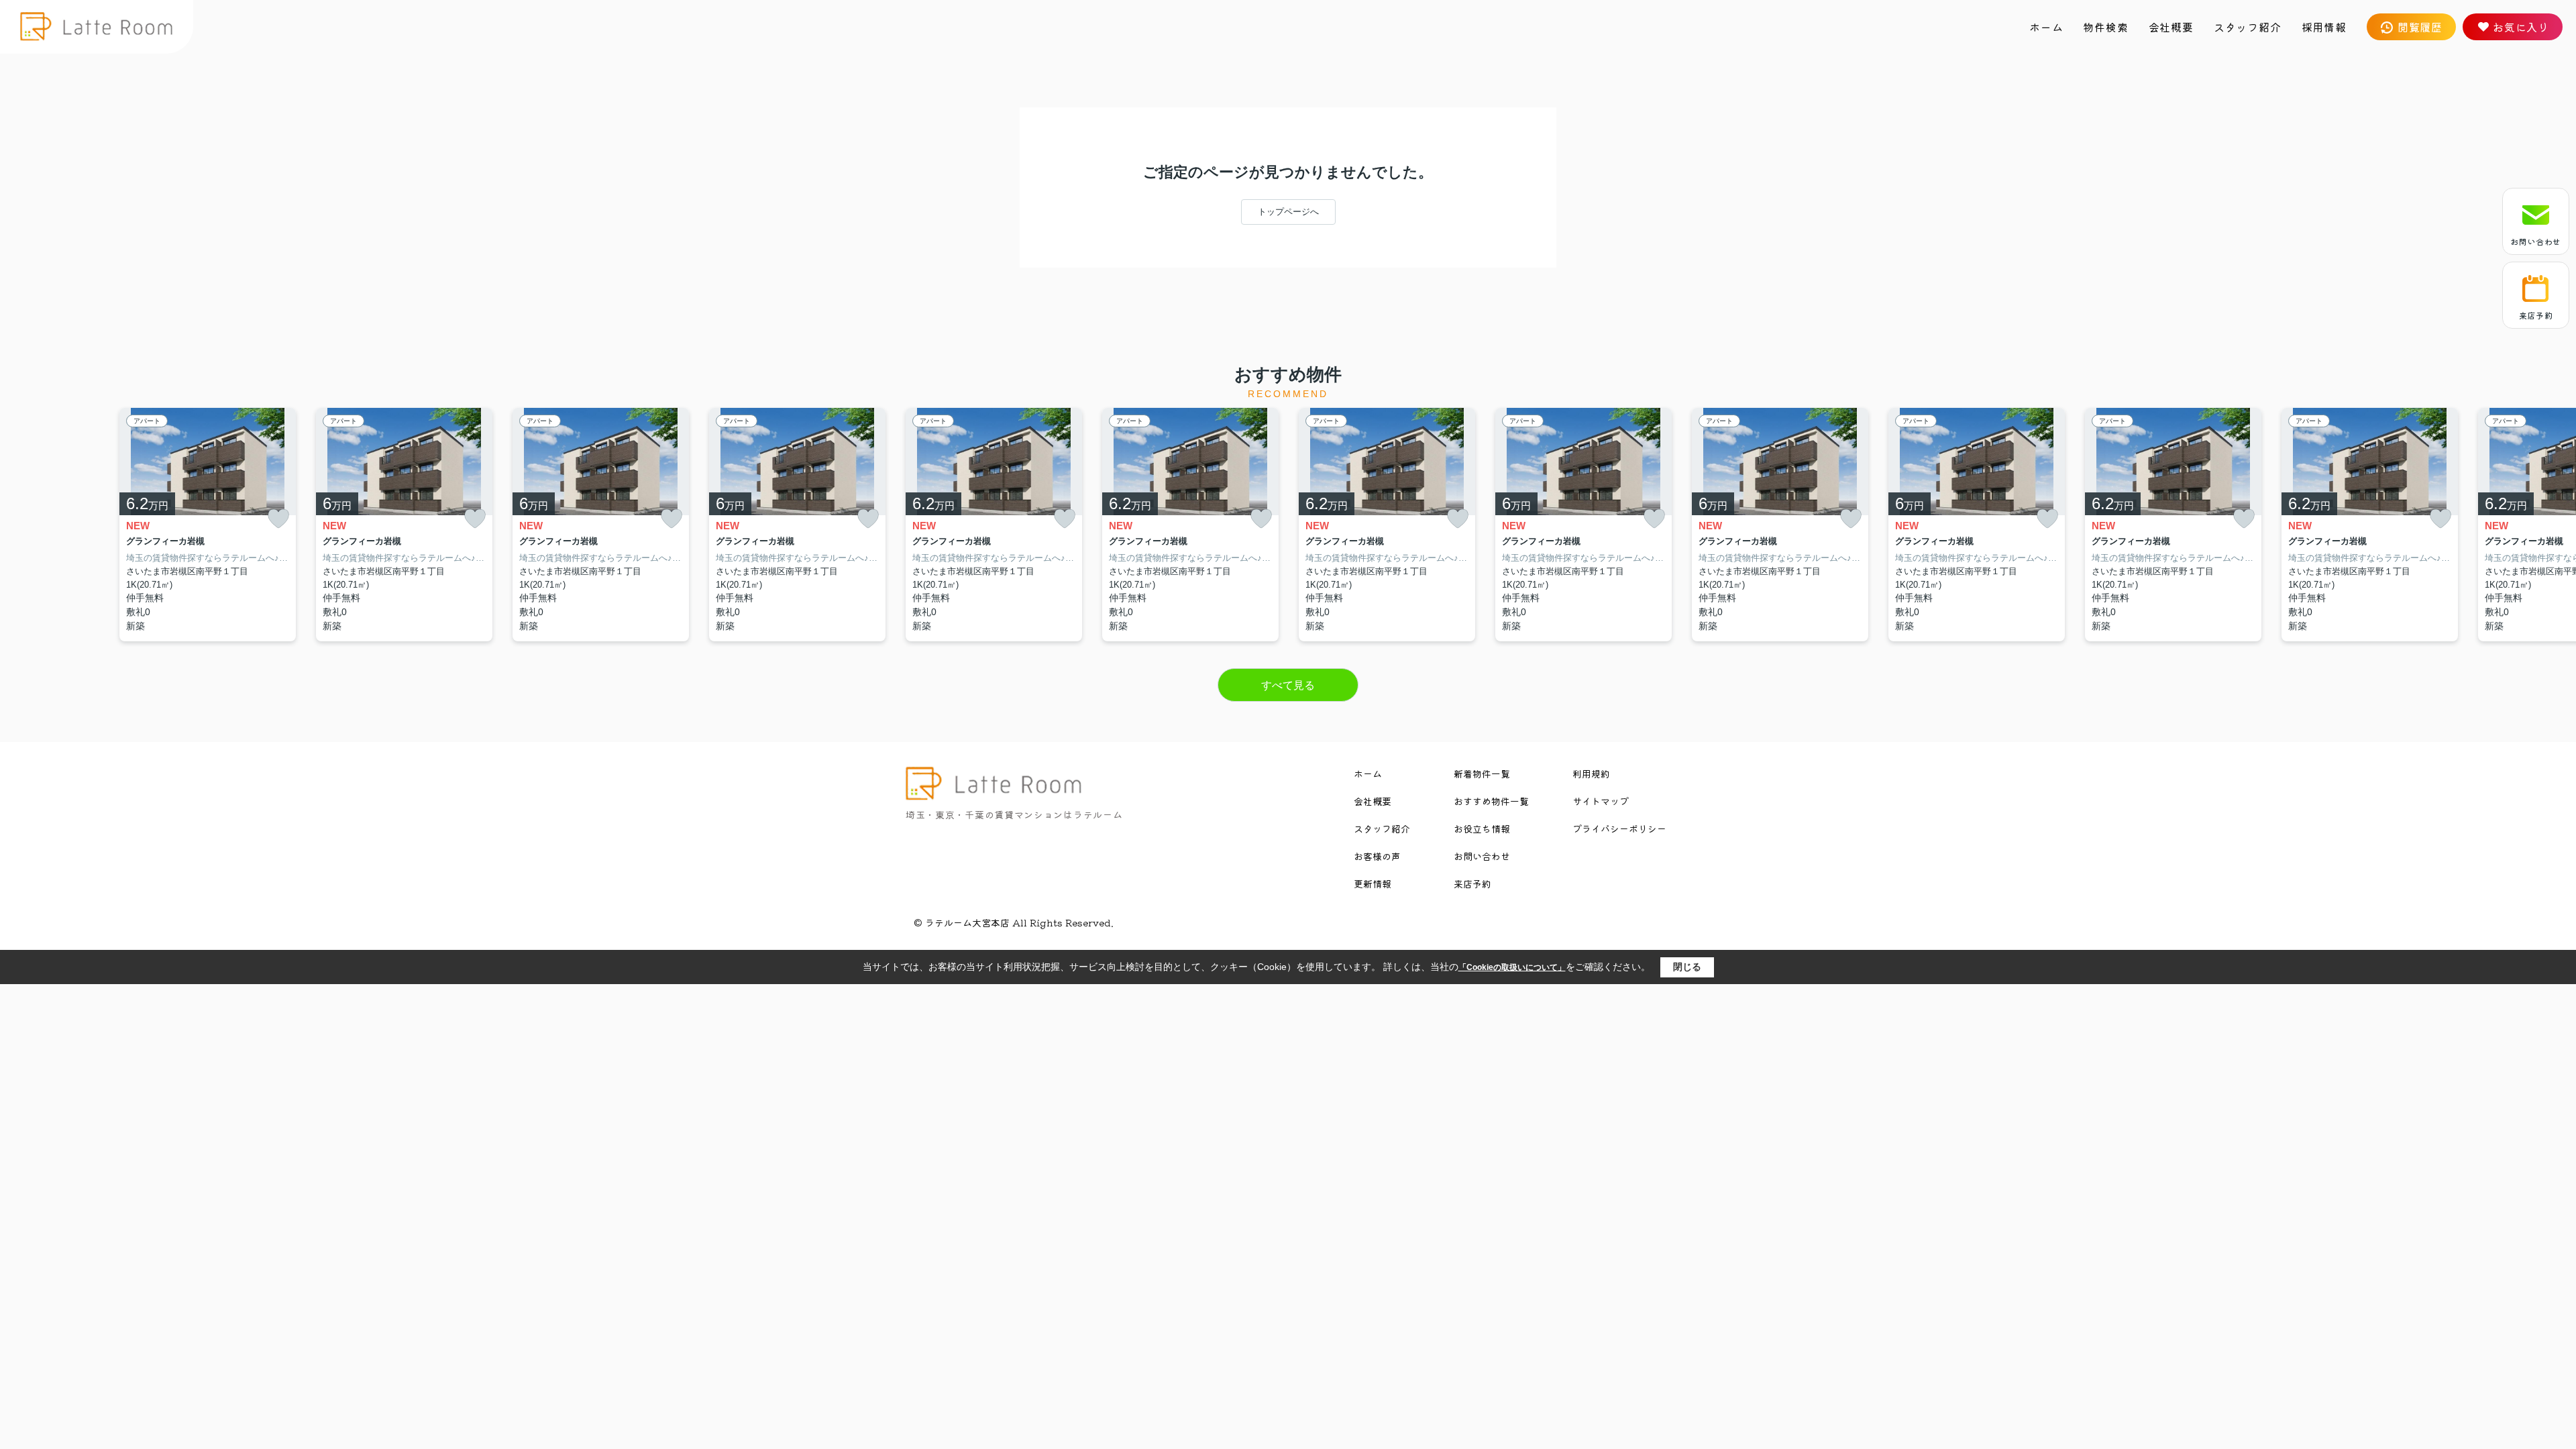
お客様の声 (1377, 856)
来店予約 (2536, 315)
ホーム (2046, 27)
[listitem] (994, 525)
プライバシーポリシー (1619, 828)
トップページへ (1288, 212)
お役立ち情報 (1482, 828)
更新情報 (1373, 883)
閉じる (1687, 967)
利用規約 (1591, 773)
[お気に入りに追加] (278, 519)
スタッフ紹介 (2248, 27)
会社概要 (2171, 27)
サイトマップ (1601, 801)
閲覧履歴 (2420, 27)
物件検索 (2105, 27)
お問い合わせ (2536, 241)
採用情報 (2324, 27)
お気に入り (2521, 27)
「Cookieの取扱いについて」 (1512, 967)
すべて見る (1288, 685)
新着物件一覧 (1482, 773)
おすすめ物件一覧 (1491, 801)
